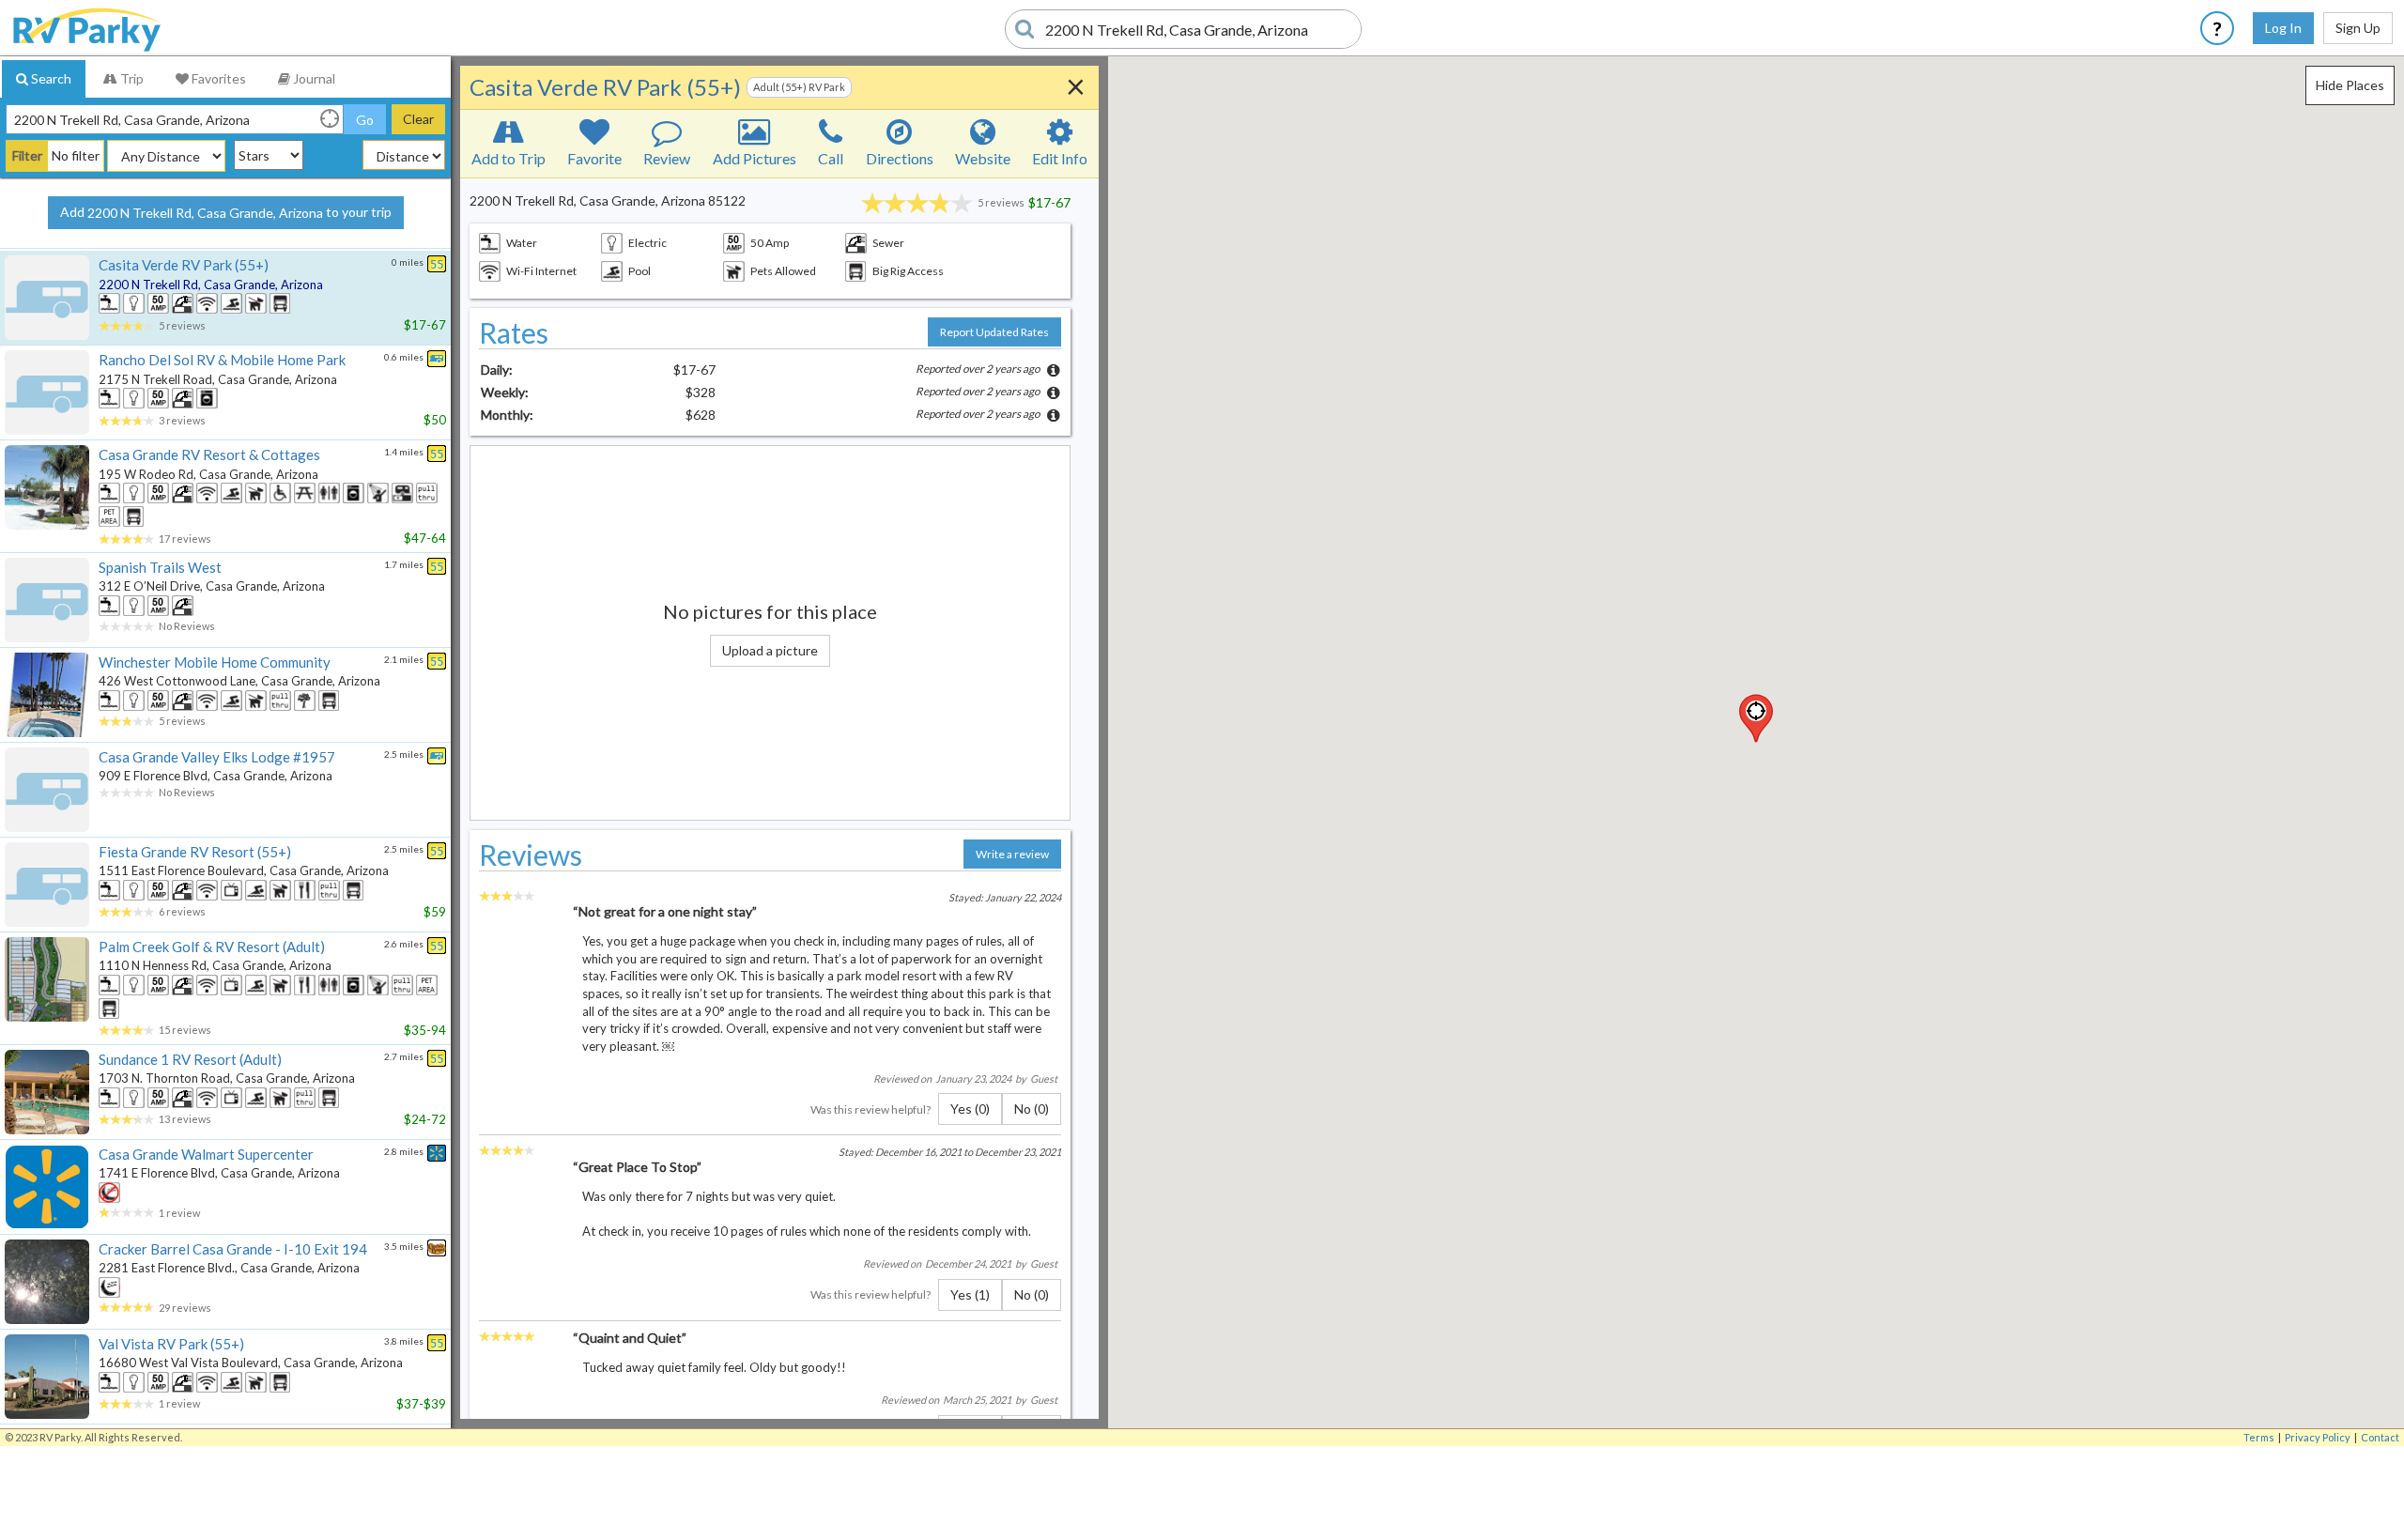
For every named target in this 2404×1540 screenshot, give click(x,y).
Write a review (1012, 854)
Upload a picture (770, 650)
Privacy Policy (2318, 1437)
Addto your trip (226, 212)
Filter (27, 155)
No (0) (1032, 1109)
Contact (2380, 1437)
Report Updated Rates (994, 332)
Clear (418, 119)
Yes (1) (970, 1294)
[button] (1756, 718)
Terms (2259, 1437)
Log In (2283, 28)
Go (365, 120)
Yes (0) (970, 1109)
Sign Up (2358, 28)
